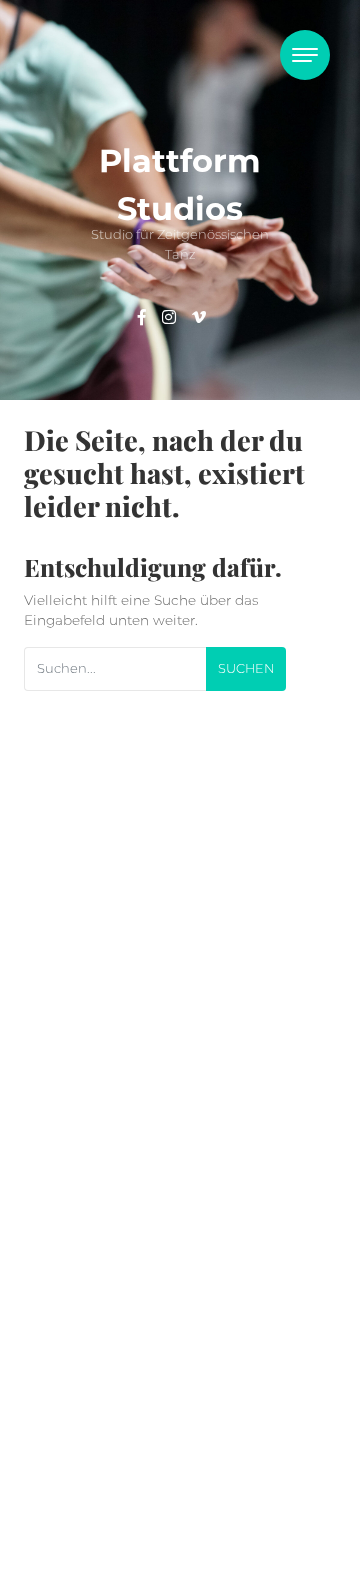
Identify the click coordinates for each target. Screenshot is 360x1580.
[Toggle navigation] (305, 55)
